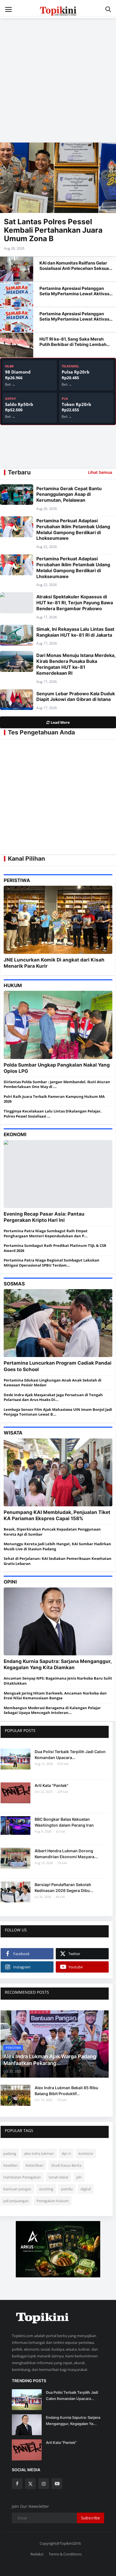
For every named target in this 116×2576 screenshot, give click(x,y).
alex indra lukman (39, 2153)
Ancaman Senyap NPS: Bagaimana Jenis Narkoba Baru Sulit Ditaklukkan (58, 1681)
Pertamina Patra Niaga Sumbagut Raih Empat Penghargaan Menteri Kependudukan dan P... (46, 1233)
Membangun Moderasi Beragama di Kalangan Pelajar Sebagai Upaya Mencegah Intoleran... (52, 1710)
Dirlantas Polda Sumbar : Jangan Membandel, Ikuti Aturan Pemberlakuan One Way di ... (57, 1084)
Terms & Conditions (65, 2554)
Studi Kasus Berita (66, 2165)
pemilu (67, 2189)
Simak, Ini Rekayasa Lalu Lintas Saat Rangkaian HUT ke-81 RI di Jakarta (75, 632)
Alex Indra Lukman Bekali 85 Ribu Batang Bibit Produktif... (66, 2091)
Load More (60, 722)
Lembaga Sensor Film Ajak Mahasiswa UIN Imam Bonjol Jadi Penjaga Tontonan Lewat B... (58, 1412)
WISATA (13, 1433)
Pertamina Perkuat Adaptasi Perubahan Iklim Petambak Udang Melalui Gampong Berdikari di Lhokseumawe (73, 529)
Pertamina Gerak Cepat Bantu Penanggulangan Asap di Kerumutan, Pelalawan (69, 494)
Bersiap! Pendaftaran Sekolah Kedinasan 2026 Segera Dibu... (64, 1887)
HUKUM (13, 985)
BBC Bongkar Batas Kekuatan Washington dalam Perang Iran (64, 1822)
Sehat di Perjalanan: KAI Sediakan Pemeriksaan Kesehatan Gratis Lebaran (58, 1561)
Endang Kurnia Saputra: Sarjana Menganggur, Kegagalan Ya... (73, 2420)
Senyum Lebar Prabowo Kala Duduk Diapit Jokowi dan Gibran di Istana (76, 697)
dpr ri (66, 2153)
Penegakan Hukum (53, 2201)
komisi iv (86, 2153)
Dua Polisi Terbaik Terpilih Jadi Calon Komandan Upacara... (70, 1755)
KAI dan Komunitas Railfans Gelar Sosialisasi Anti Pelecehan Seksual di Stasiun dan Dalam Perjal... (75, 268)
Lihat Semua (100, 472)
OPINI (10, 1582)
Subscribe (91, 2518)
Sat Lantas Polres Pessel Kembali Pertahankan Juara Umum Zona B (53, 230)
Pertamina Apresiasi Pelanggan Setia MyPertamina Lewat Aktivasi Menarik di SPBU (75, 294)
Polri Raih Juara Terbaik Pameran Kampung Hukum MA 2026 (54, 1099)
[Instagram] (44, 2484)
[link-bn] (58, 2249)
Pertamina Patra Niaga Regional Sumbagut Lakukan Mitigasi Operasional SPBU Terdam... (52, 1263)
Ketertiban (34, 2165)
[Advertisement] (58, 77)
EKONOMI (15, 1134)
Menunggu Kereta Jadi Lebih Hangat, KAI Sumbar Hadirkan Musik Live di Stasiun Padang (57, 1546)
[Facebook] (17, 2484)
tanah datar (59, 2177)
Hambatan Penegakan (22, 2177)
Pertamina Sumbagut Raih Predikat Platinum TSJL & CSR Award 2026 (55, 1248)
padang (10, 2153)
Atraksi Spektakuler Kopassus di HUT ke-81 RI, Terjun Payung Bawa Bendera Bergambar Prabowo (75, 603)
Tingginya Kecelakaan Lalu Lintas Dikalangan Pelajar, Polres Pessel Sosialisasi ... (53, 1114)
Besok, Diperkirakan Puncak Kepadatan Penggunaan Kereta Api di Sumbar (52, 1532)
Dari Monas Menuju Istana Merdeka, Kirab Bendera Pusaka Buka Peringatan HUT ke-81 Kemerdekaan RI (76, 664)
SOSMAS (14, 1284)
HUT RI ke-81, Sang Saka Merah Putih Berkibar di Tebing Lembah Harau (73, 344)
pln (79, 2177)
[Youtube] (57, 2484)
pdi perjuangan (16, 2201)
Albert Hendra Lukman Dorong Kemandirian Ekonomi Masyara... (66, 1854)
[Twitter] (30, 2484)
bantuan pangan (17, 2189)
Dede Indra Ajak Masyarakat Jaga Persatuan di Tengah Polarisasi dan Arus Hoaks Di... (53, 1397)
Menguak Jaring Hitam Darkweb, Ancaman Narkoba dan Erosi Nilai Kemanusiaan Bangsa (55, 1696)
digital (86, 2189)
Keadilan (11, 2165)
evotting (46, 2189)
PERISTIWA (17, 880)
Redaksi (37, 2554)
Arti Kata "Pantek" (52, 1785)
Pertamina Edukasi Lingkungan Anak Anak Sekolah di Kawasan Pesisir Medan (53, 1383)
